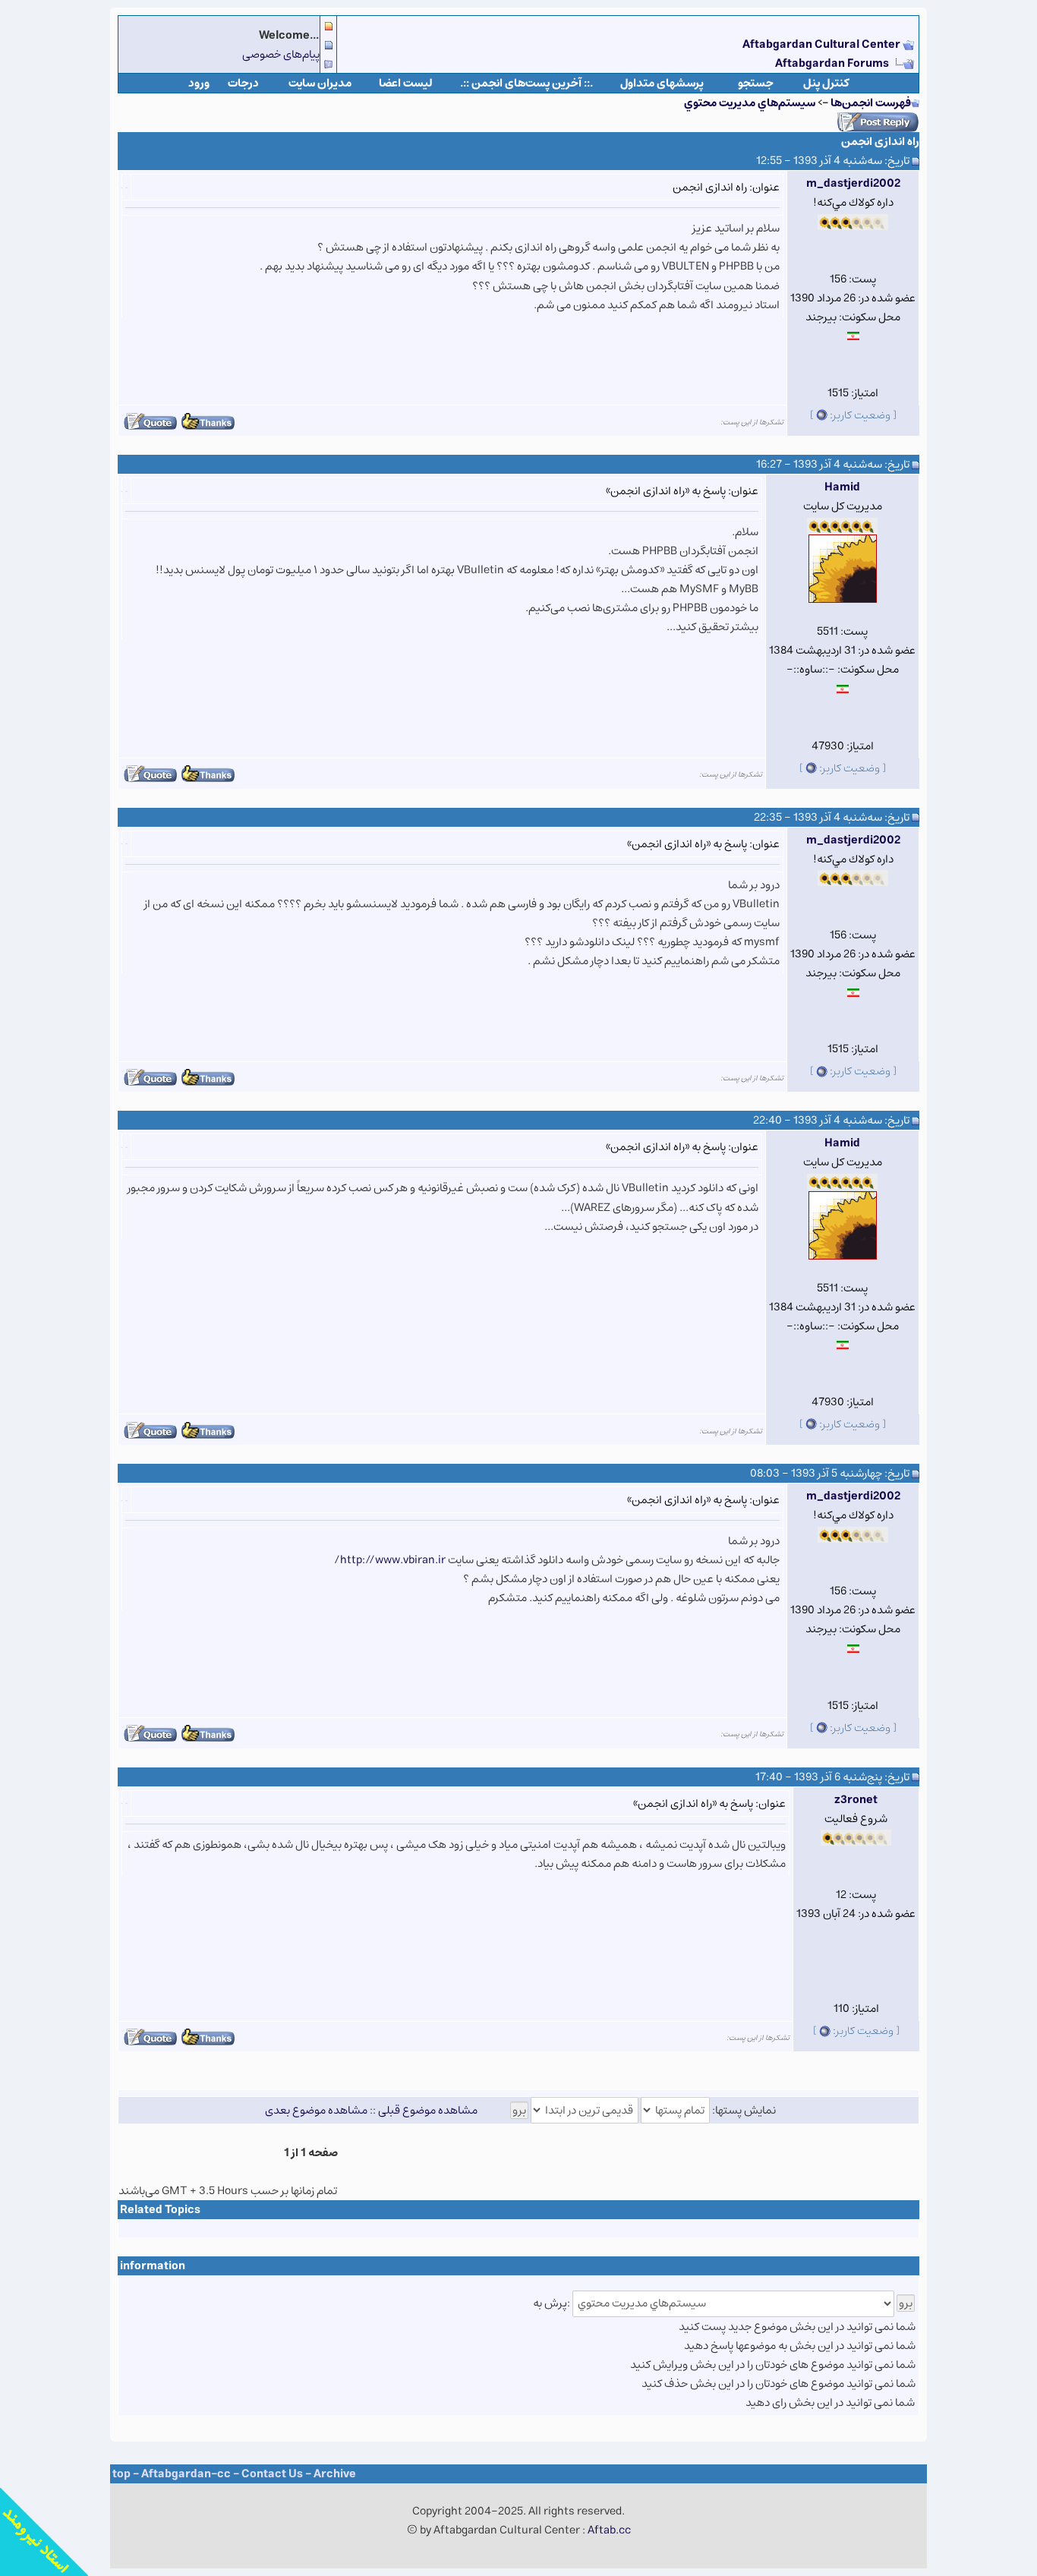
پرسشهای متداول (662, 83)
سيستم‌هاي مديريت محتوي (750, 103)
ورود (199, 83)
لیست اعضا (406, 83)
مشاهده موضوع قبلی (428, 2110)
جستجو (756, 83)
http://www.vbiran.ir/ (390, 1560)
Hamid (842, 487)
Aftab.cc (609, 2530)
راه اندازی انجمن (880, 142)
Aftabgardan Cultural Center (823, 44)
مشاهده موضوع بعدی (316, 2110)
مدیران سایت (320, 83)
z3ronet (856, 1800)
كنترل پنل (826, 83)
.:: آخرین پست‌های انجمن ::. (526, 83)
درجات (243, 83)
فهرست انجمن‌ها (871, 103)
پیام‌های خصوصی (281, 54)
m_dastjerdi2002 (853, 183)
